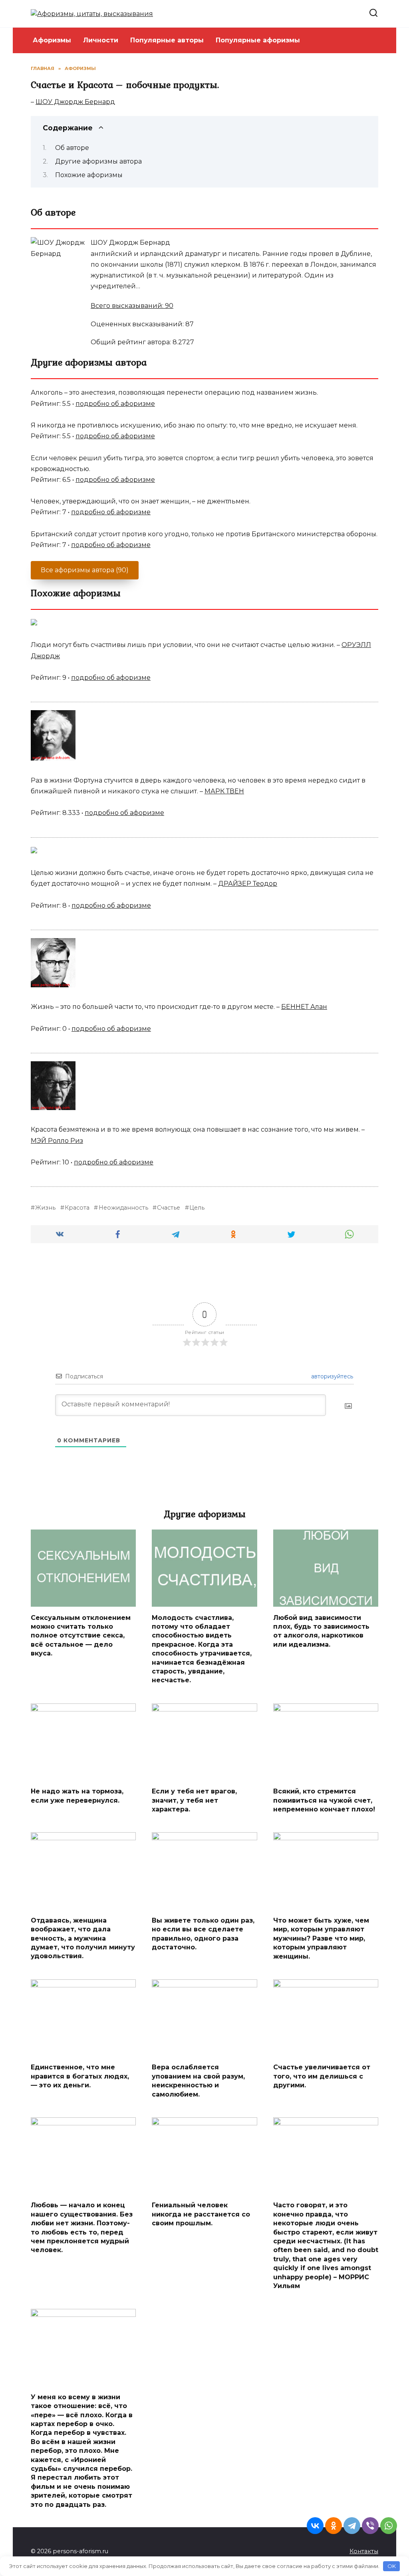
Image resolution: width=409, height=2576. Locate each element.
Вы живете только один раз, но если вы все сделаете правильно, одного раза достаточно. (203, 1934)
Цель (197, 1208)
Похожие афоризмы (89, 175)
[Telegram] (352, 2526)
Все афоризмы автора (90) (85, 570)
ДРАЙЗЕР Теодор (248, 884)
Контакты (364, 2551)
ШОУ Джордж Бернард (75, 102)
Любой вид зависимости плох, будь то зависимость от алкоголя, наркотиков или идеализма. (321, 1631)
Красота (77, 1208)
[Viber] (370, 2526)
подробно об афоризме (115, 404)
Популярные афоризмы (258, 40)
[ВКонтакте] (315, 2526)
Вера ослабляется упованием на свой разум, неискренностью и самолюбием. (198, 2081)
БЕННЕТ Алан (304, 1007)
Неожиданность (123, 1208)
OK (392, 2566)
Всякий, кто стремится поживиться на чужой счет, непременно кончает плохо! (324, 1800)
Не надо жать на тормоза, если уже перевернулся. (77, 1796)
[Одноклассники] (334, 2526)
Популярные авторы (167, 40)
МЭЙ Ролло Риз (57, 1141)
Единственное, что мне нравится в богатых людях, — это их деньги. (80, 2076)
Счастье (169, 1208)
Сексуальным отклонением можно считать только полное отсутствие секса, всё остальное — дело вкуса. (81, 1635)
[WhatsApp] (389, 2526)
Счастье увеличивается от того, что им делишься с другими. (322, 2076)
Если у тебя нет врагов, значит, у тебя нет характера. (194, 1800)
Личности (101, 40)
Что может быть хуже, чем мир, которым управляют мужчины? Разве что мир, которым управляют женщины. (321, 1938)
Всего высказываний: (132, 306)
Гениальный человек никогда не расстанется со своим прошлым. (201, 2214)
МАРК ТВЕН (224, 791)
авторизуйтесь (331, 1376)
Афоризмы (52, 40)
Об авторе (72, 148)
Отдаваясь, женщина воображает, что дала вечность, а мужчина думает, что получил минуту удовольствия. (83, 1938)
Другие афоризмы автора (98, 161)
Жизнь (45, 1208)
